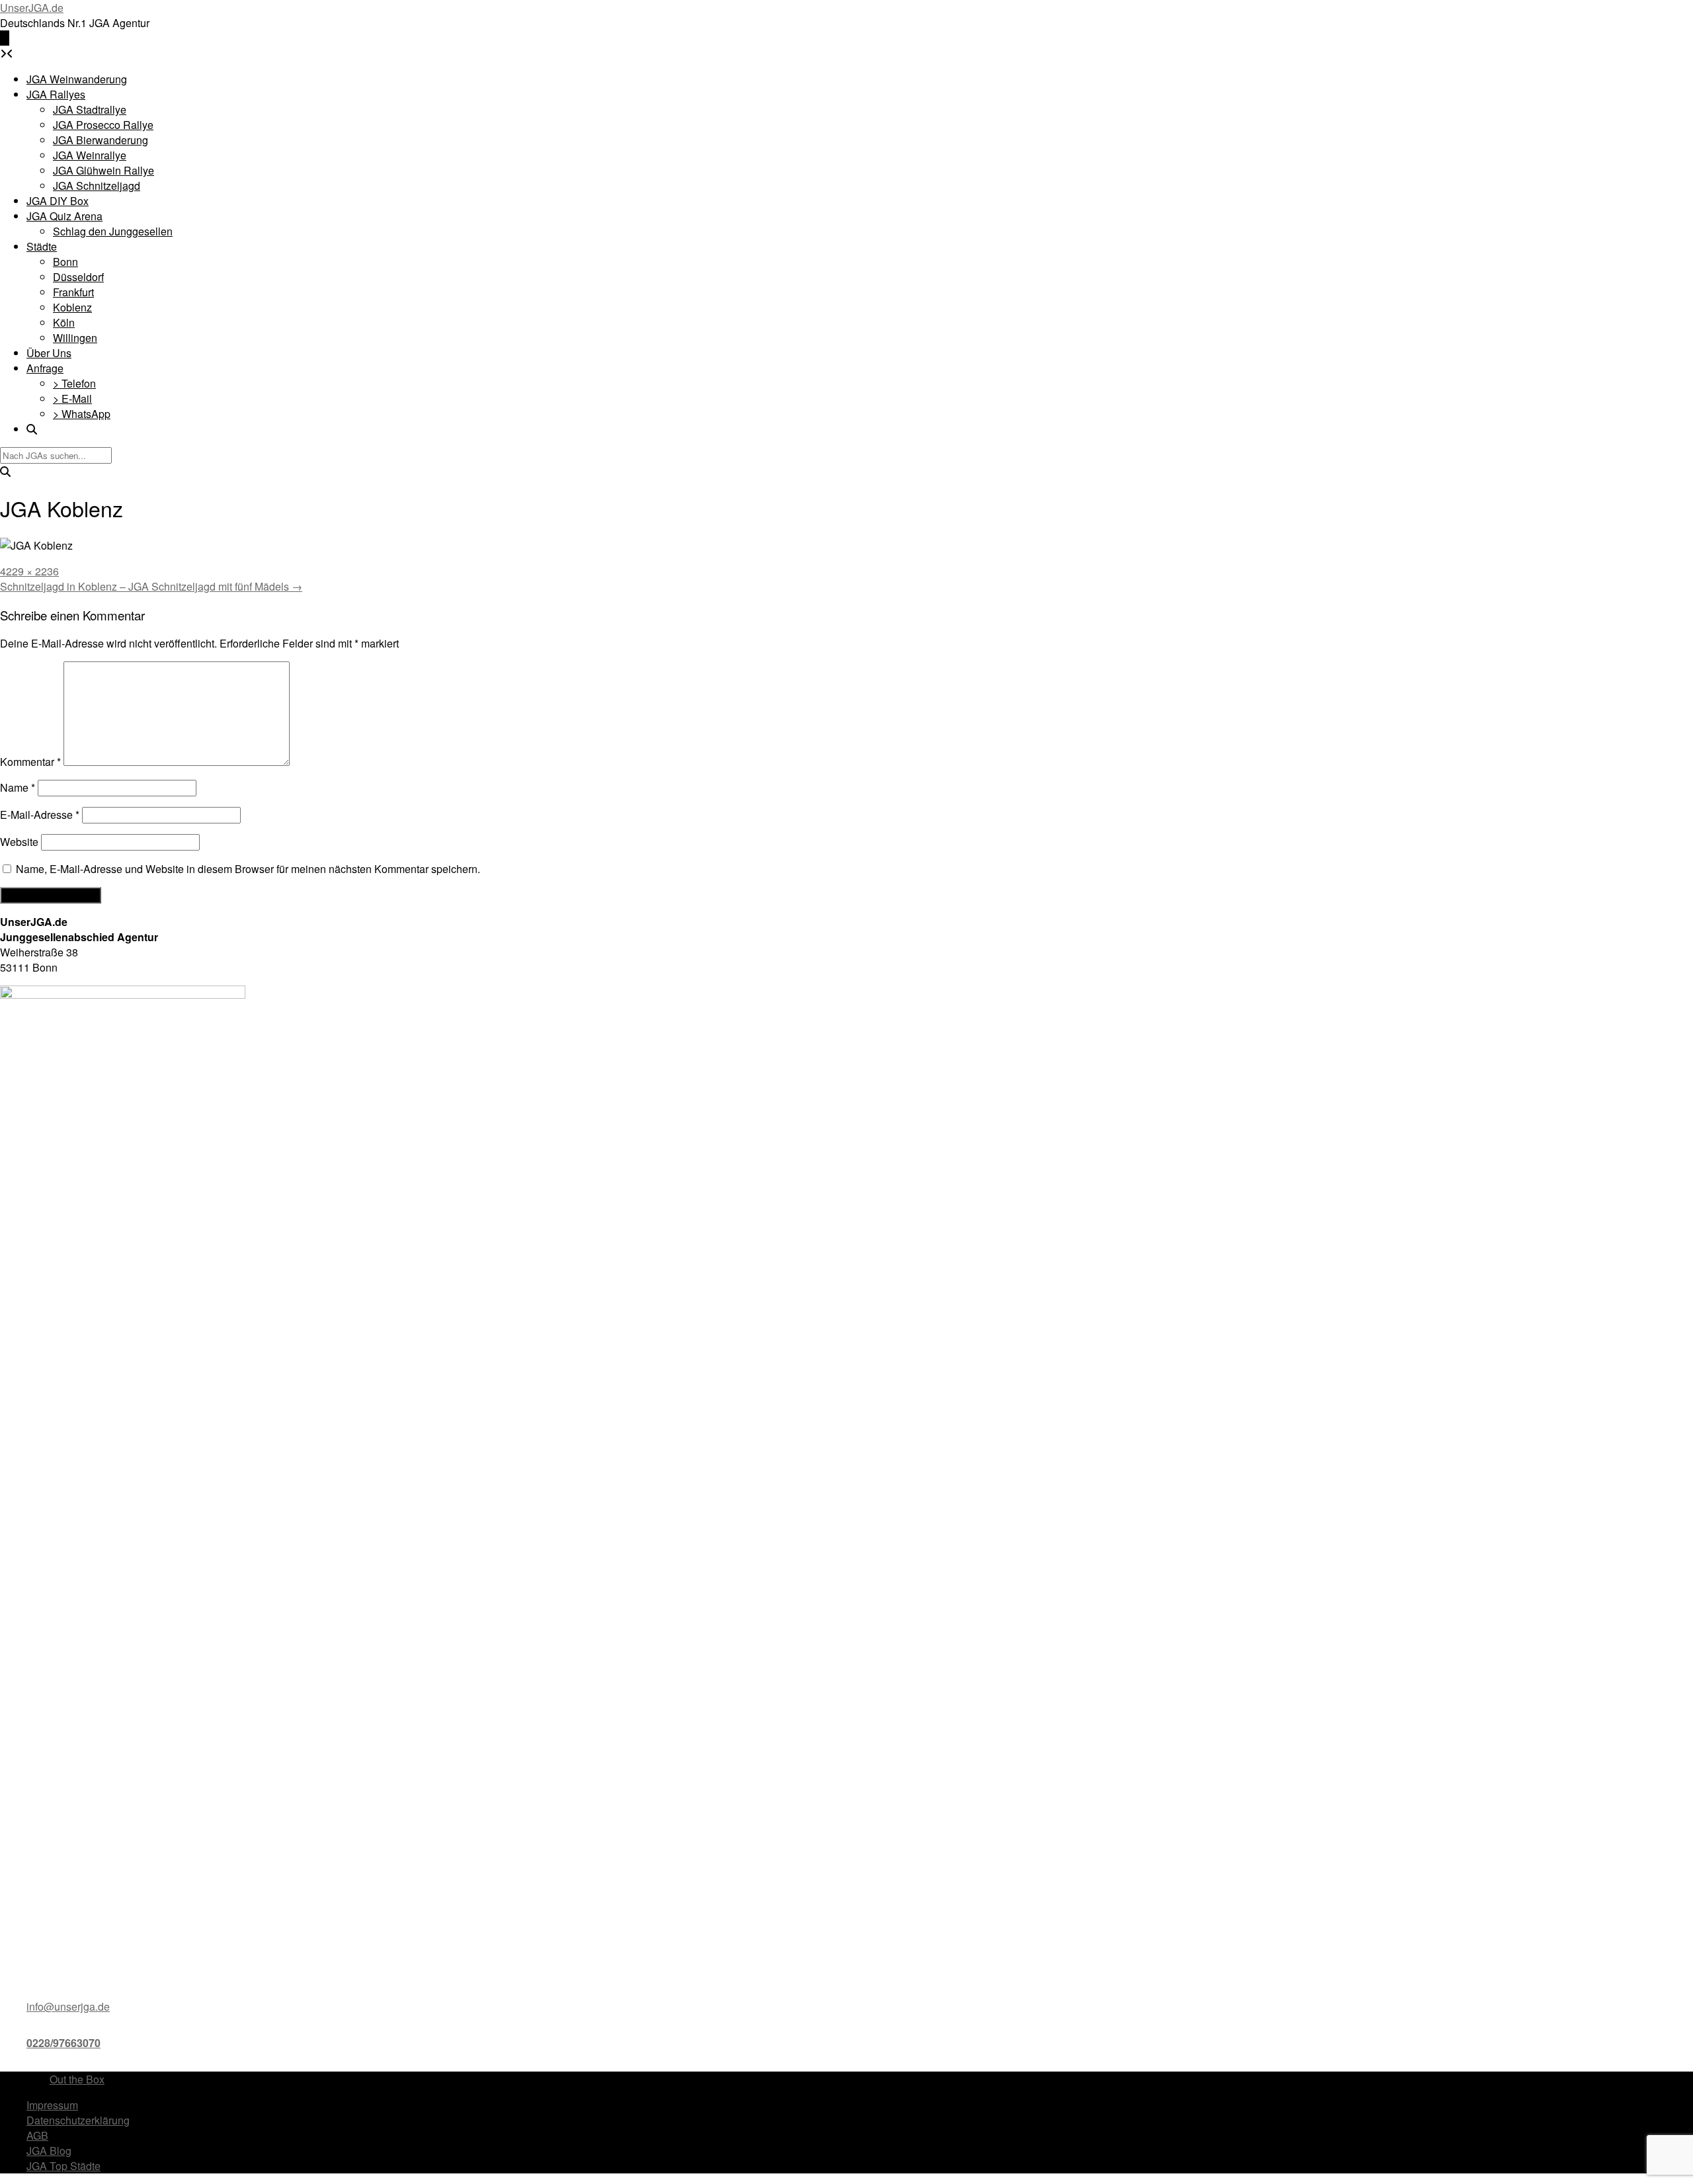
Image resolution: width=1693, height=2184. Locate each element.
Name (18, 787)
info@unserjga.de (68, 2006)
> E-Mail (72, 399)
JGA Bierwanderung (101, 140)
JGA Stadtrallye (90, 109)
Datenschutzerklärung (78, 2120)
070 (92, 2043)
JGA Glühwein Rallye (103, 170)
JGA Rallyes (56, 94)
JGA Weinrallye (90, 155)
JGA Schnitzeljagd (97, 186)
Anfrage (45, 368)
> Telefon (74, 383)
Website (19, 842)
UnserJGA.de (32, 8)
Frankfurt (73, 292)
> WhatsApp (82, 414)
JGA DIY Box (58, 201)
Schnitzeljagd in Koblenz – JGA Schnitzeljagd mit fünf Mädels (151, 586)
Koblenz (72, 307)
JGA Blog (49, 2151)
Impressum (52, 2105)
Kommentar (30, 762)
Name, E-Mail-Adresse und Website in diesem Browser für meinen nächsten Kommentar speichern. (248, 869)
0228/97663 (55, 2043)
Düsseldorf (78, 277)
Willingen (75, 338)
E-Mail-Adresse (40, 815)
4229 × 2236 (29, 571)
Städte (42, 246)
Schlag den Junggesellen (113, 231)
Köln (64, 322)
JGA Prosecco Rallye (103, 125)
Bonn (65, 262)
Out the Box (77, 2079)
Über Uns (49, 353)
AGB (37, 2135)
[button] (5, 38)
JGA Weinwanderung (77, 79)
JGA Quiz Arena (64, 216)
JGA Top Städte (63, 2166)
